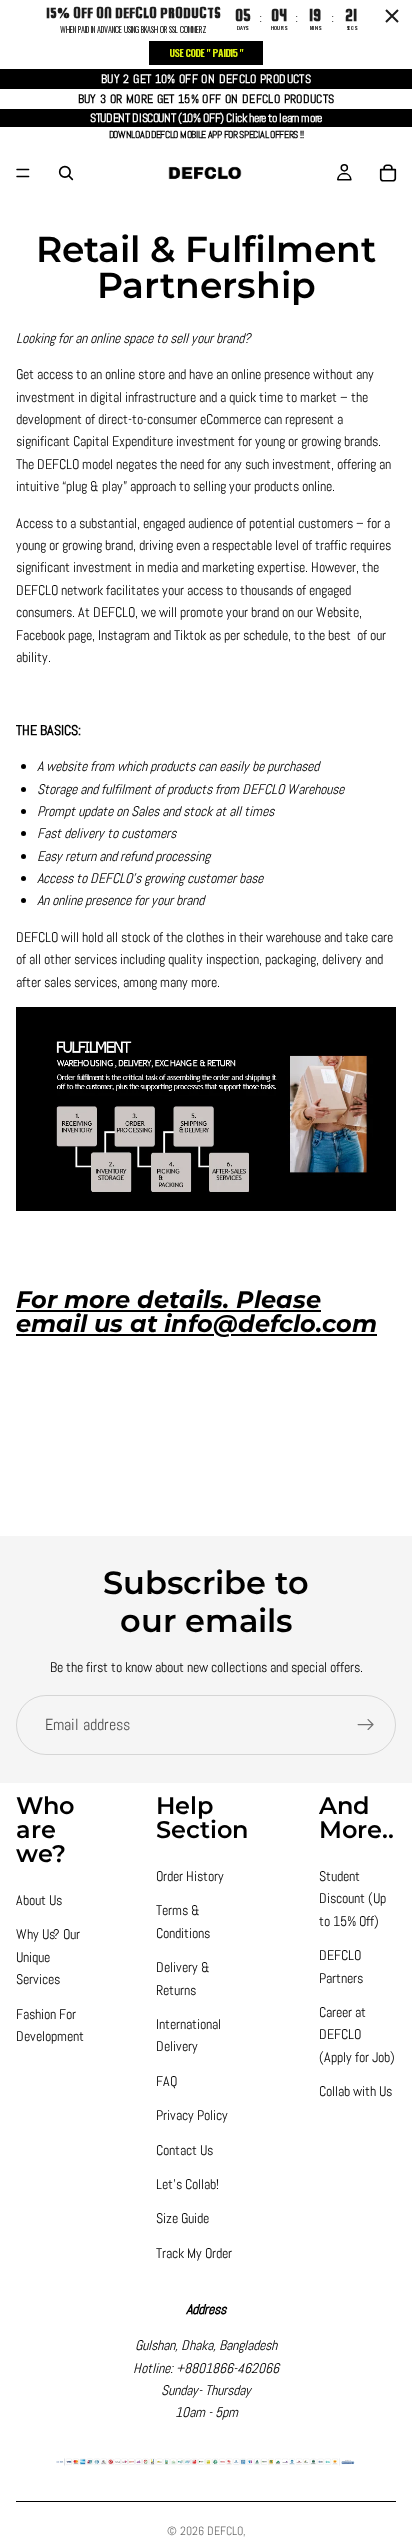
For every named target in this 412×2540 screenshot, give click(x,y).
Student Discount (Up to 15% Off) (352, 1898)
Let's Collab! (187, 2184)
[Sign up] (366, 1725)
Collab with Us (355, 2091)
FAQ (166, 2081)
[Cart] (388, 173)
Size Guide (182, 2218)
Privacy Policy (192, 2115)
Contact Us (184, 2150)
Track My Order (194, 2253)
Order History (190, 1876)
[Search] (66, 173)
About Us (39, 1900)
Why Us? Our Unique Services (48, 1956)
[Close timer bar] (392, 16)
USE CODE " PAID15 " (206, 52)
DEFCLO (225, 2531)
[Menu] (23, 173)
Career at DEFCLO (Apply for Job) (357, 2034)
